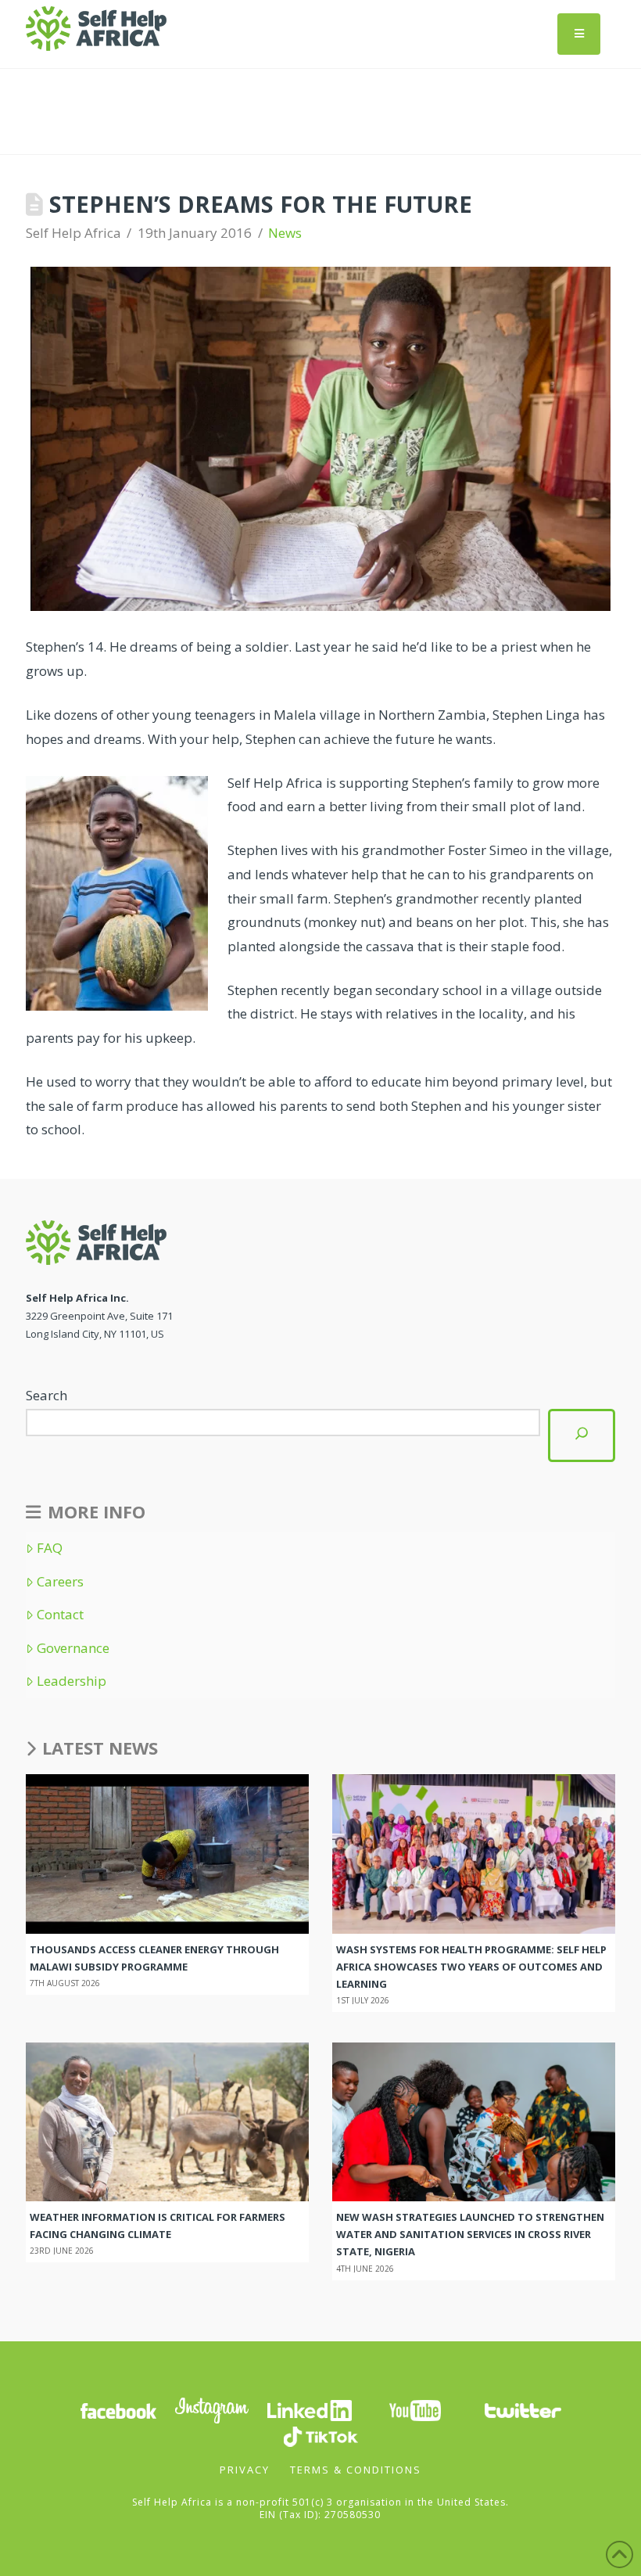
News (285, 233)
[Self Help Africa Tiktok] (320, 2436)
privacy (245, 2470)
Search (47, 1395)
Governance (73, 1648)
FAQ (50, 1548)
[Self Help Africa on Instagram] (213, 2410)
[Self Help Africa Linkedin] (307, 2410)
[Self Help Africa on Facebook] (118, 2410)
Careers (60, 1582)
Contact (60, 1615)
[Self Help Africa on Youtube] (415, 2410)
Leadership (72, 1681)
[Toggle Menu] (579, 34)
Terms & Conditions (356, 2470)
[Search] (582, 1435)
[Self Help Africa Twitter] (523, 2410)
